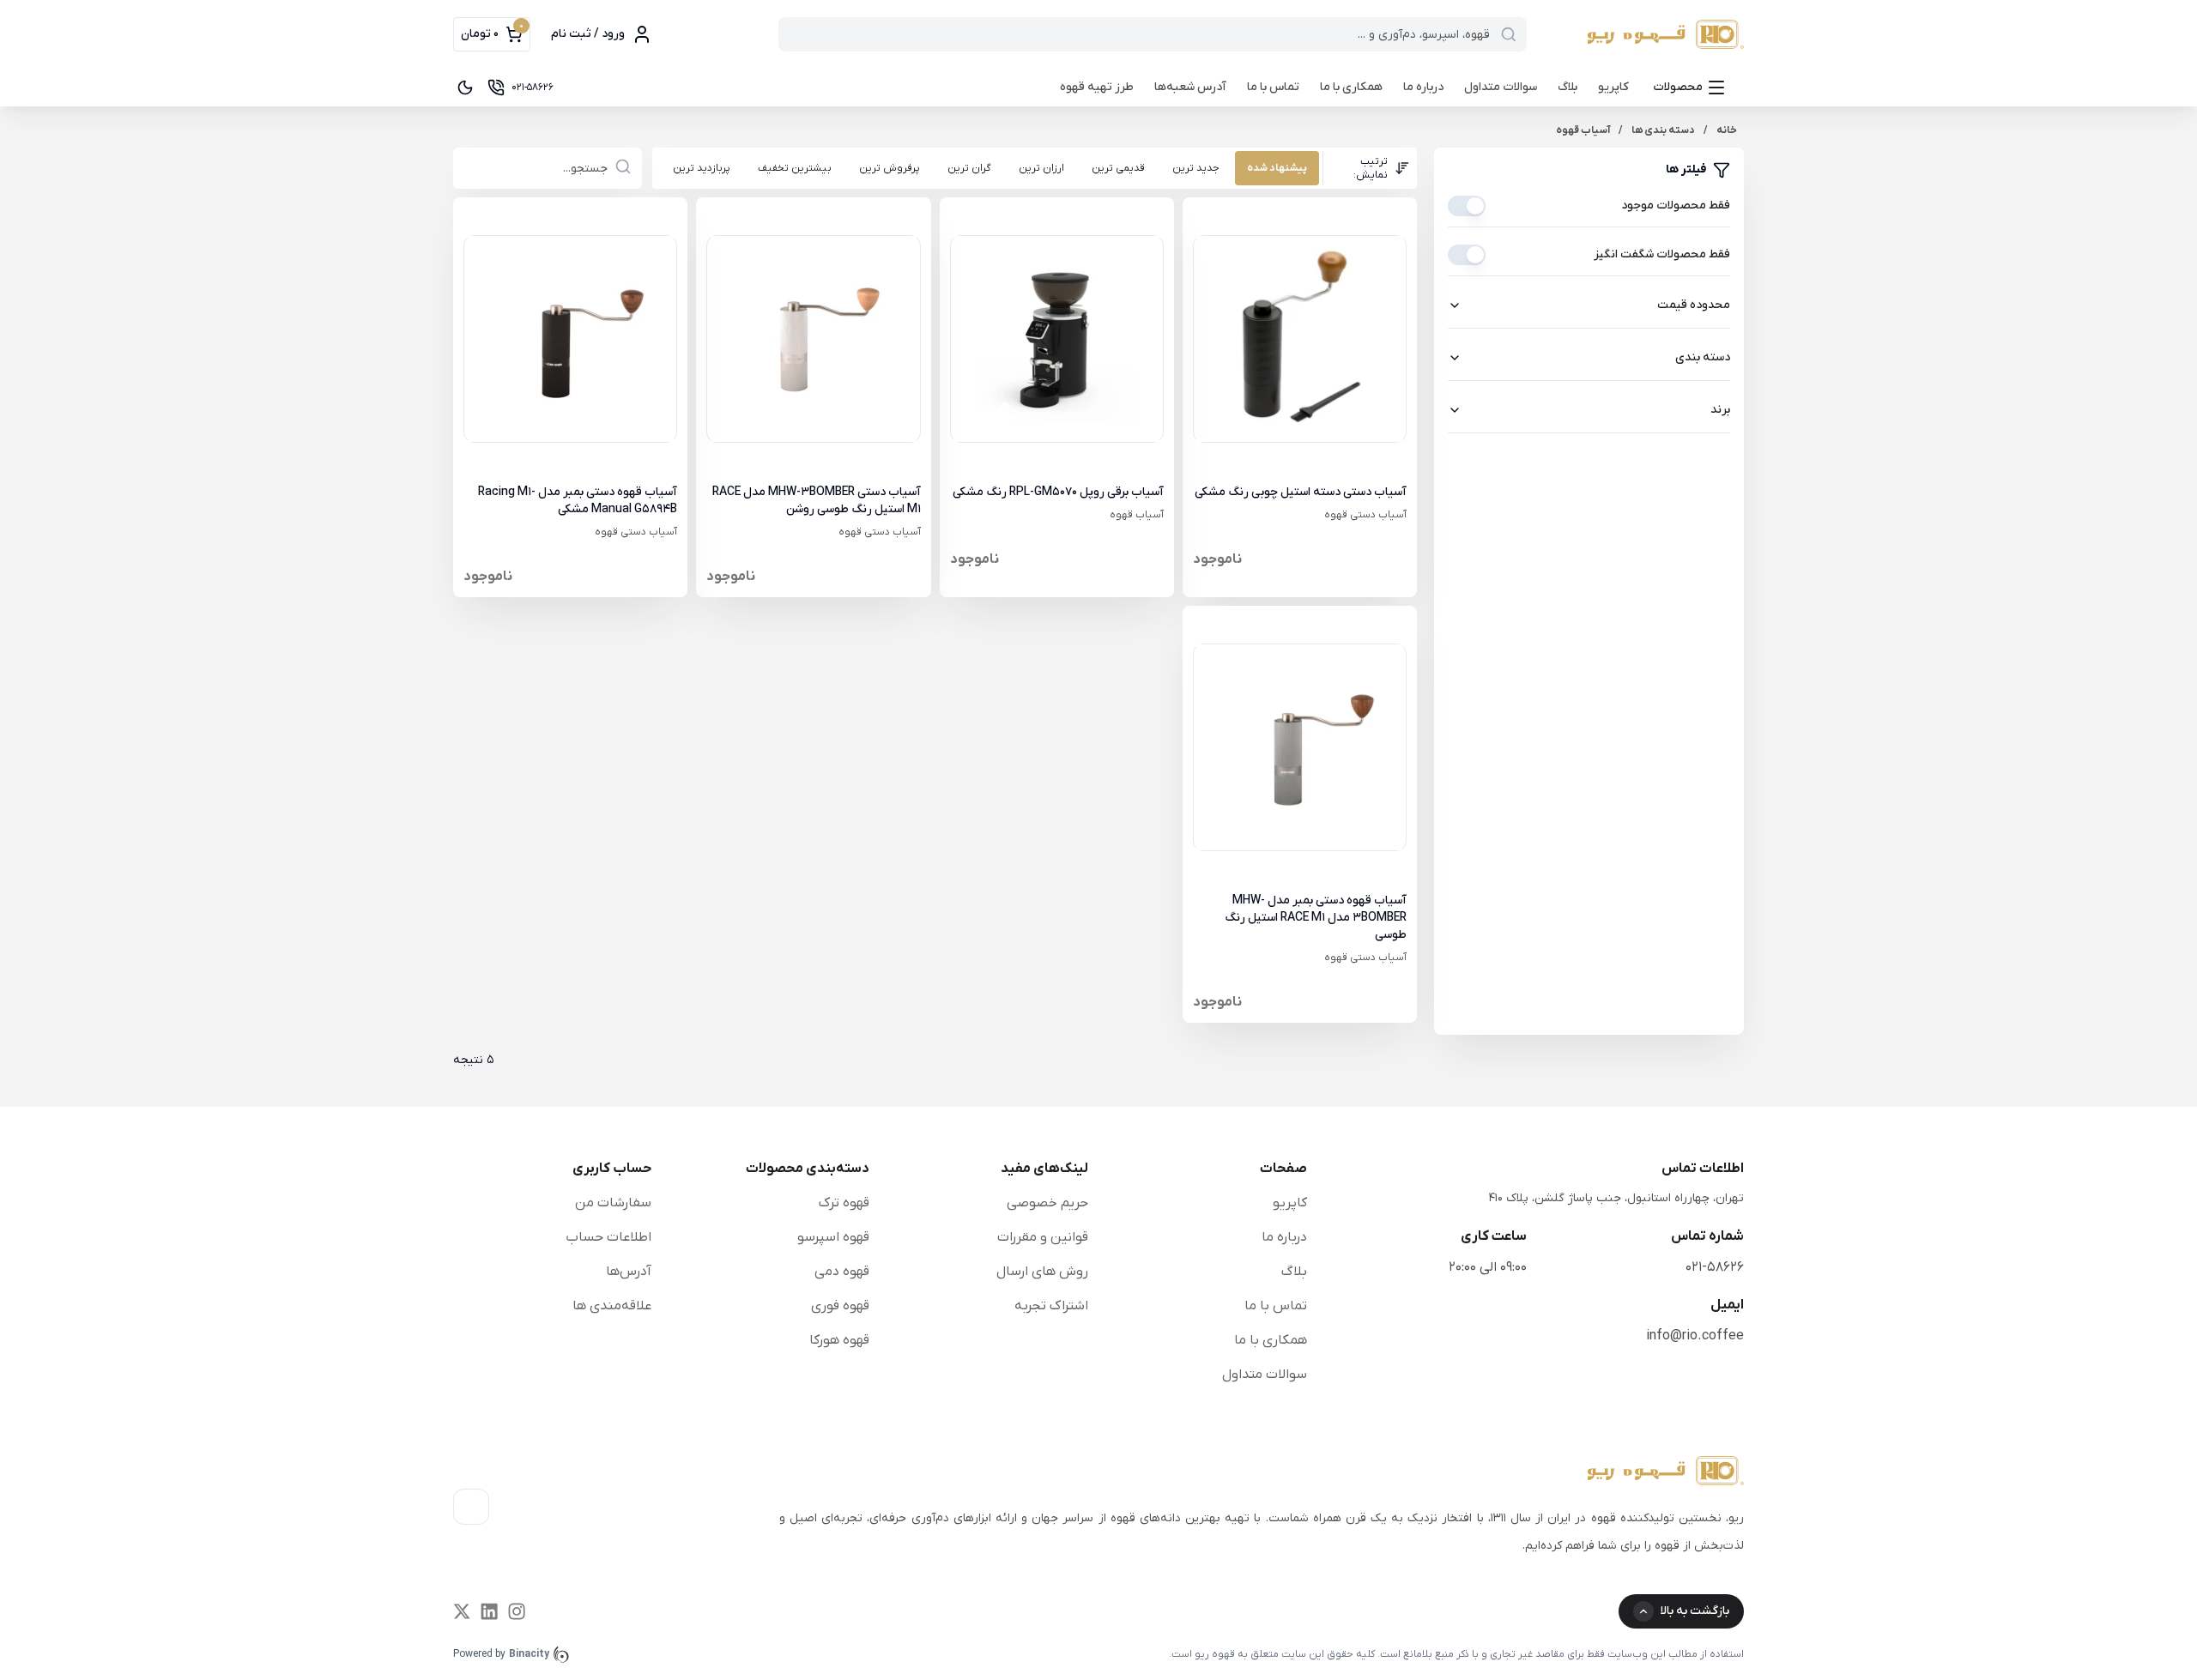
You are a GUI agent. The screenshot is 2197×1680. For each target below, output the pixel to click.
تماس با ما (1273, 87)
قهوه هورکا (839, 1340)
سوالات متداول (1501, 87)
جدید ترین (1196, 168)
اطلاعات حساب (608, 1237)
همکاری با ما (1351, 87)
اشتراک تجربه (1051, 1306)
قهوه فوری (840, 1306)
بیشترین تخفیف (795, 168)
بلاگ (1568, 87)
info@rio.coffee (1695, 1336)
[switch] (1467, 206)
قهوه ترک (844, 1203)
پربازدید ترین (702, 168)
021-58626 (1715, 1267)
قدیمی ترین (1118, 168)
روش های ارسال (1042, 1272)
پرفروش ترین (890, 168)
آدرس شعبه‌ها (1190, 87)
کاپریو (1613, 87)
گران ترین (969, 168)
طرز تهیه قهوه (1097, 87)
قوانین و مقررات (1043, 1237)
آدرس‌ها (629, 1272)
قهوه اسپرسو (833, 1237)
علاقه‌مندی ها (612, 1306)
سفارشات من (613, 1203)
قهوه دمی (842, 1272)
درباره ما (1423, 87)
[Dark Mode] (465, 88)
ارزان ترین (1041, 168)
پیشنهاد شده (1277, 168)
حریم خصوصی (1047, 1203)
